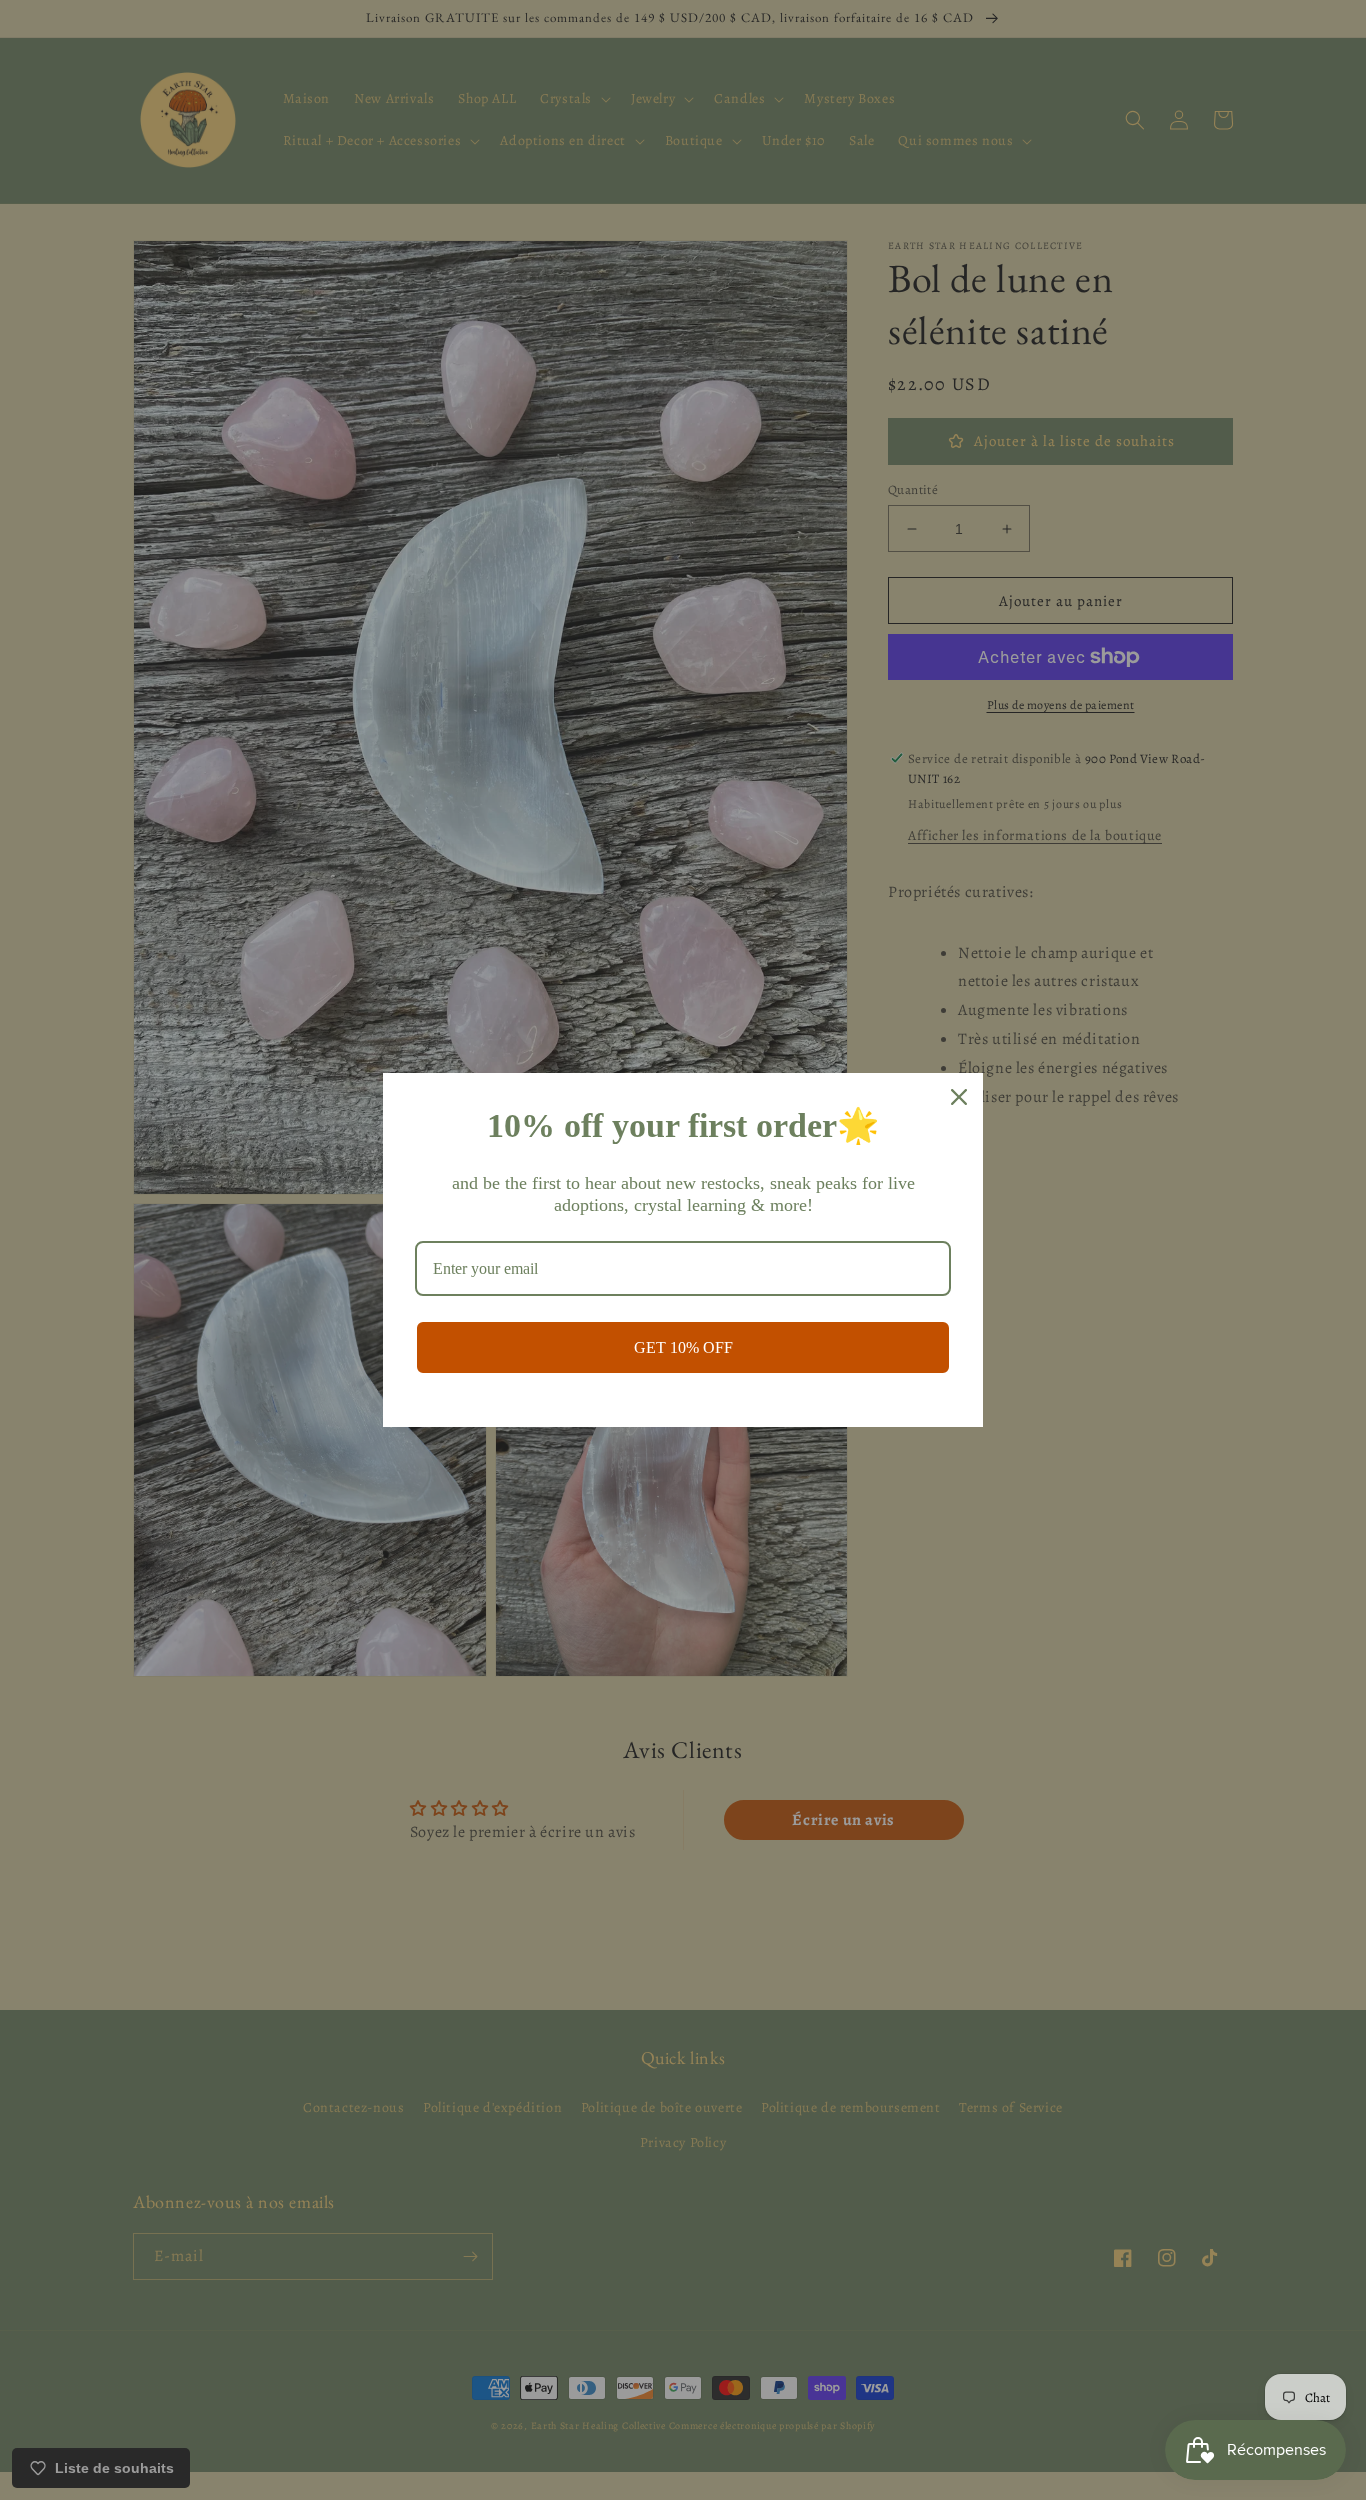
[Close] (959, 1097)
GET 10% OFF (683, 1347)
